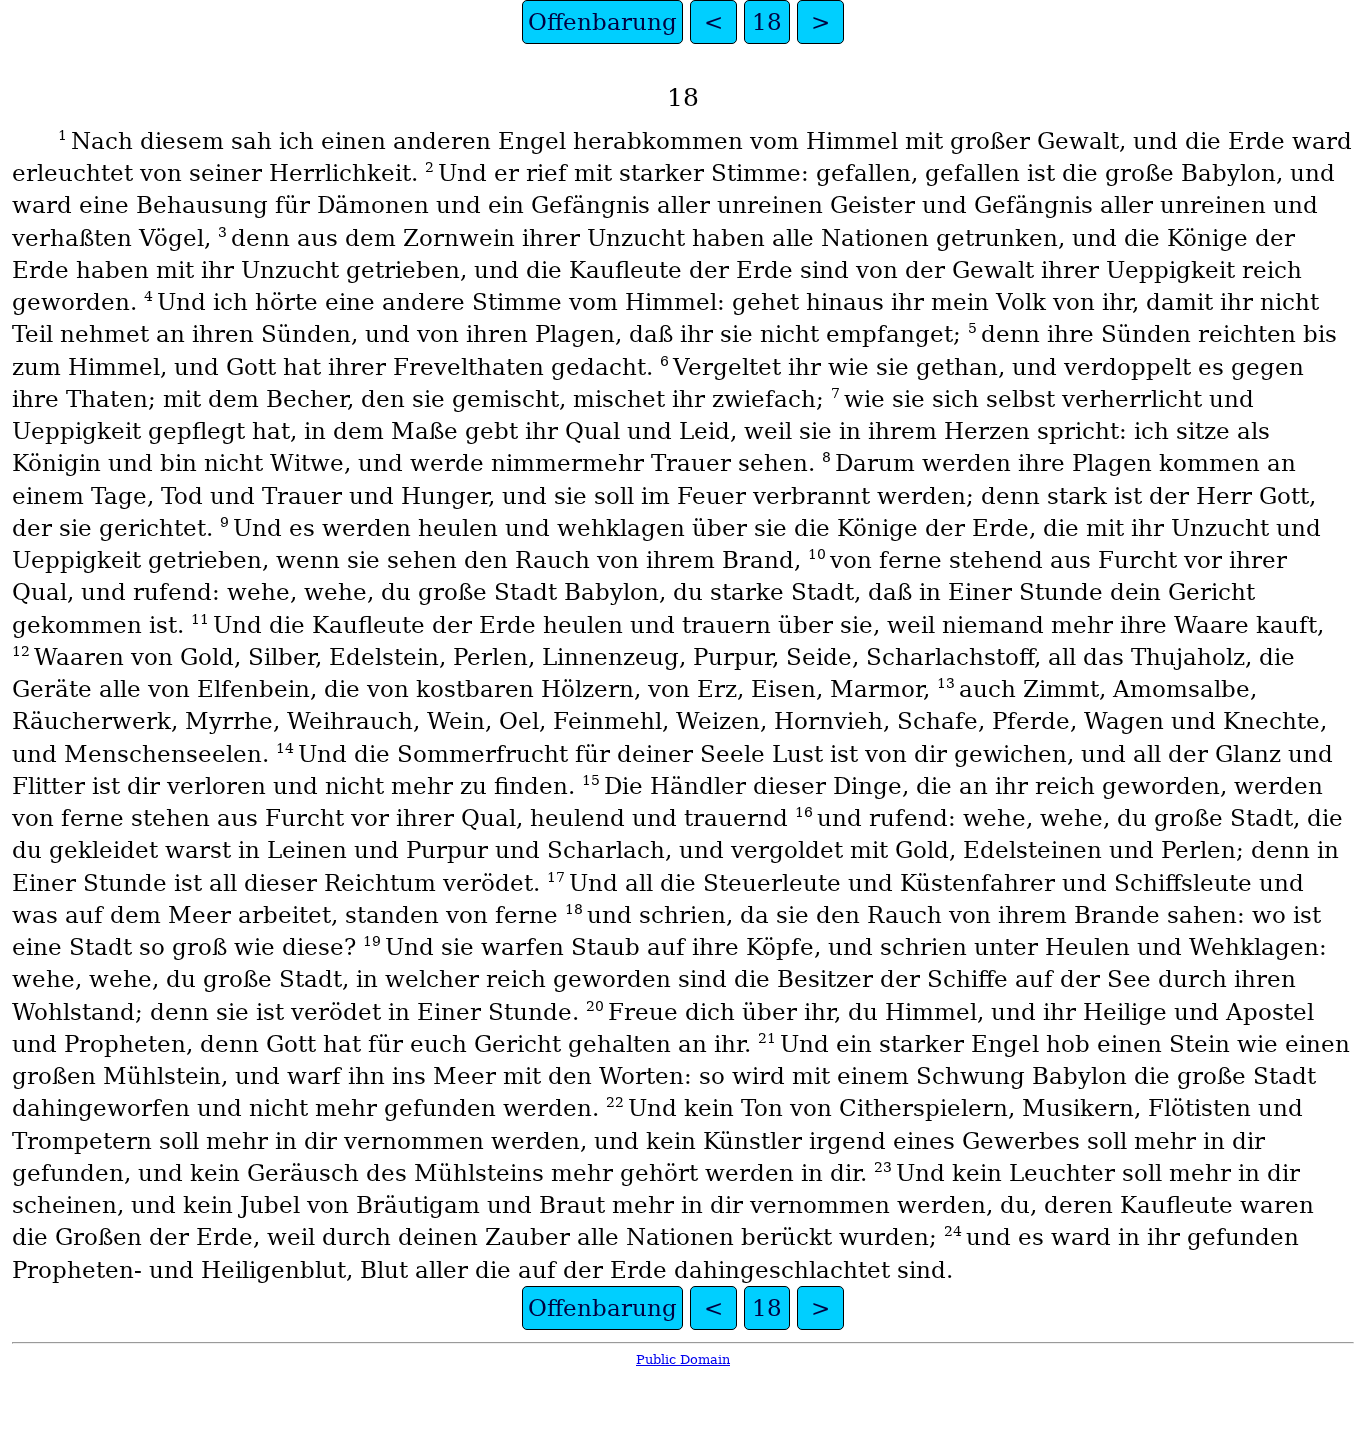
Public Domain (683, 1359)
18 (767, 22)
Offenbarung (602, 22)
